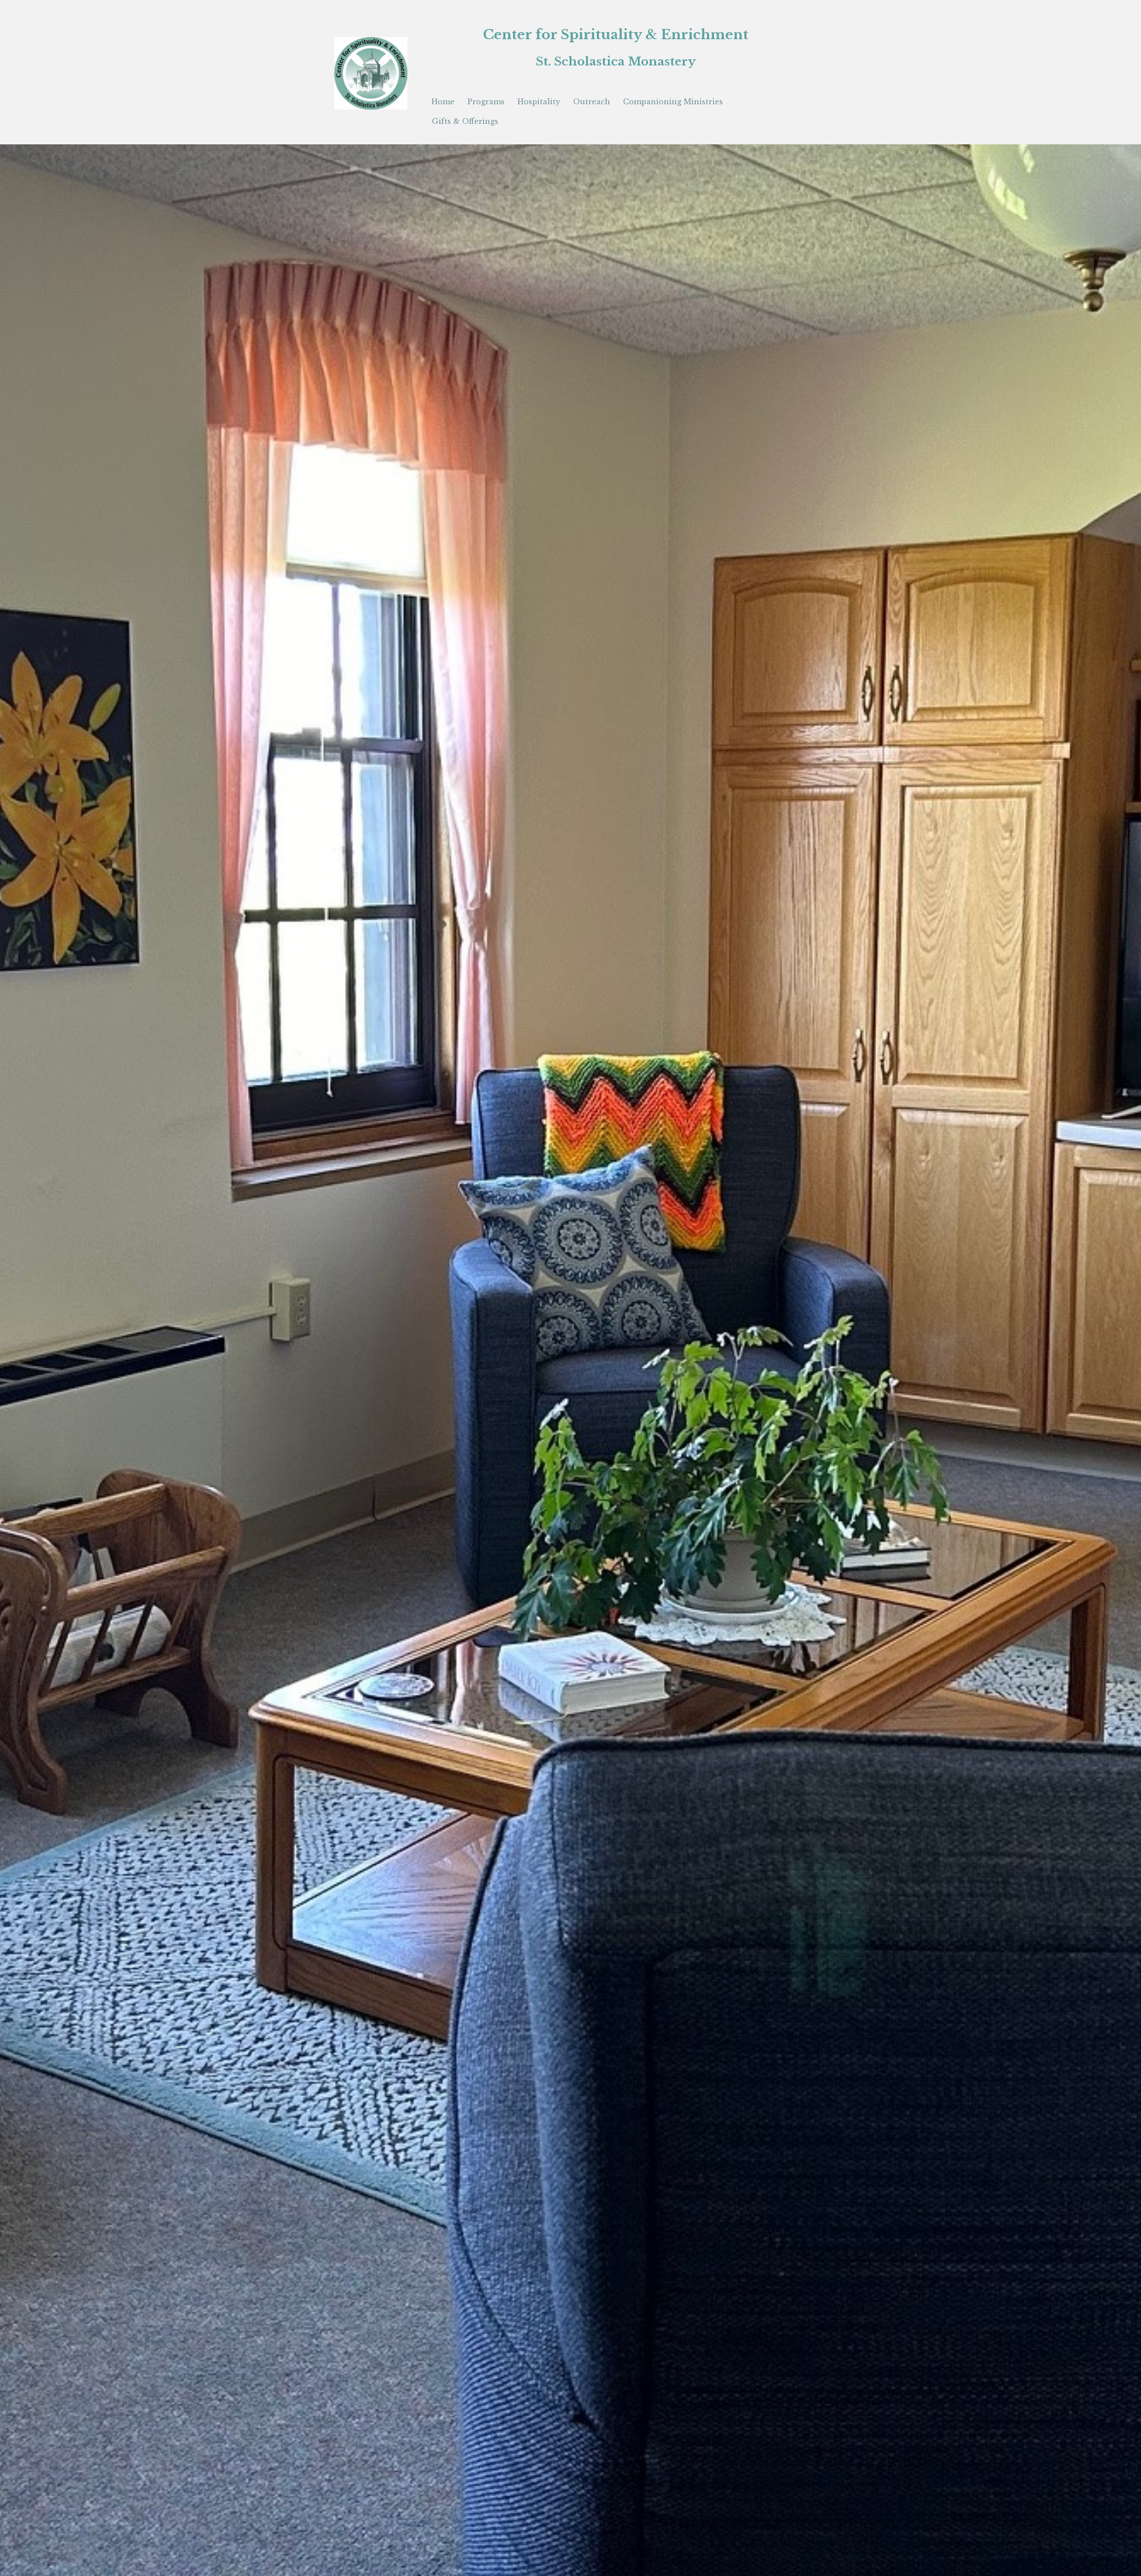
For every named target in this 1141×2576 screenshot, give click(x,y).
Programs (486, 102)
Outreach (592, 102)
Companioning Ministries (673, 102)
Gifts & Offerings (465, 121)
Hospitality (539, 102)
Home (443, 102)
